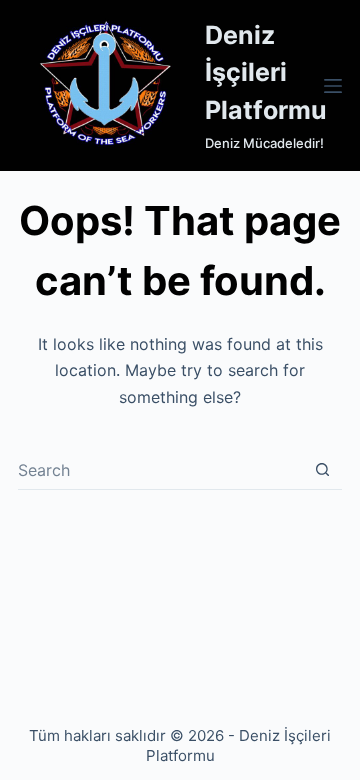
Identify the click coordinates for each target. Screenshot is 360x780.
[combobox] (160, 470)
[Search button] (322, 469)
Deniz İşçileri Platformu (266, 72)
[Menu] (333, 86)
